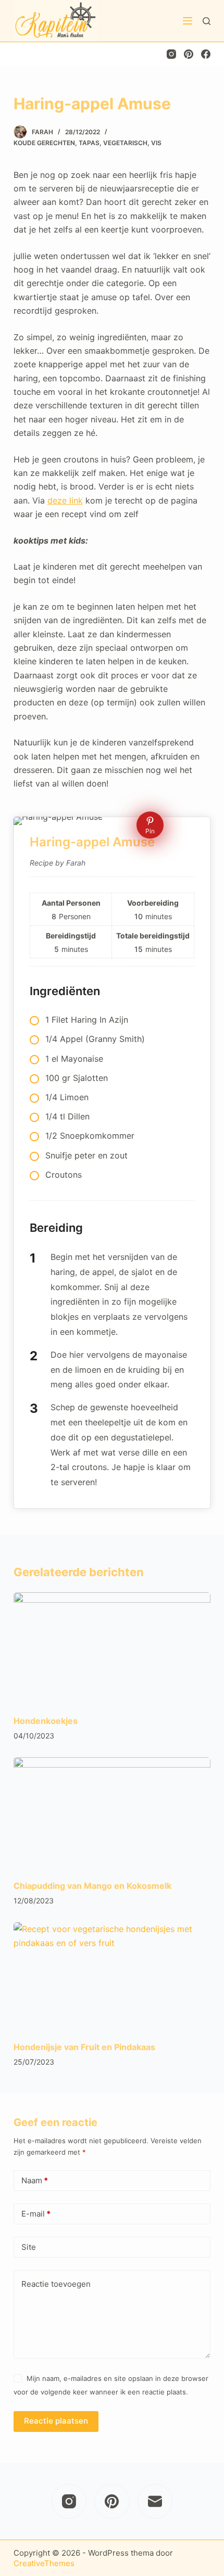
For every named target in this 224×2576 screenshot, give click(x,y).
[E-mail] (155, 2502)
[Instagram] (171, 54)
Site (29, 2247)
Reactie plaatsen (56, 2421)
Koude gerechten (44, 143)
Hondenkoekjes (46, 1721)
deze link (65, 500)
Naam (35, 2180)
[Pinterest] (189, 54)
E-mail (36, 2214)
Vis (156, 143)
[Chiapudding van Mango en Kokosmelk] (112, 1813)
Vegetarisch (125, 143)
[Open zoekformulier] (207, 21)
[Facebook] (206, 54)
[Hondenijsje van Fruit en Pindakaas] (112, 1978)
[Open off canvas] (188, 21)
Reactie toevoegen (56, 2284)
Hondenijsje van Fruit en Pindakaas (84, 2047)
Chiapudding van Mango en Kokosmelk (92, 1886)
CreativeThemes (44, 2563)
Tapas (89, 143)
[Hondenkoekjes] (112, 1648)
